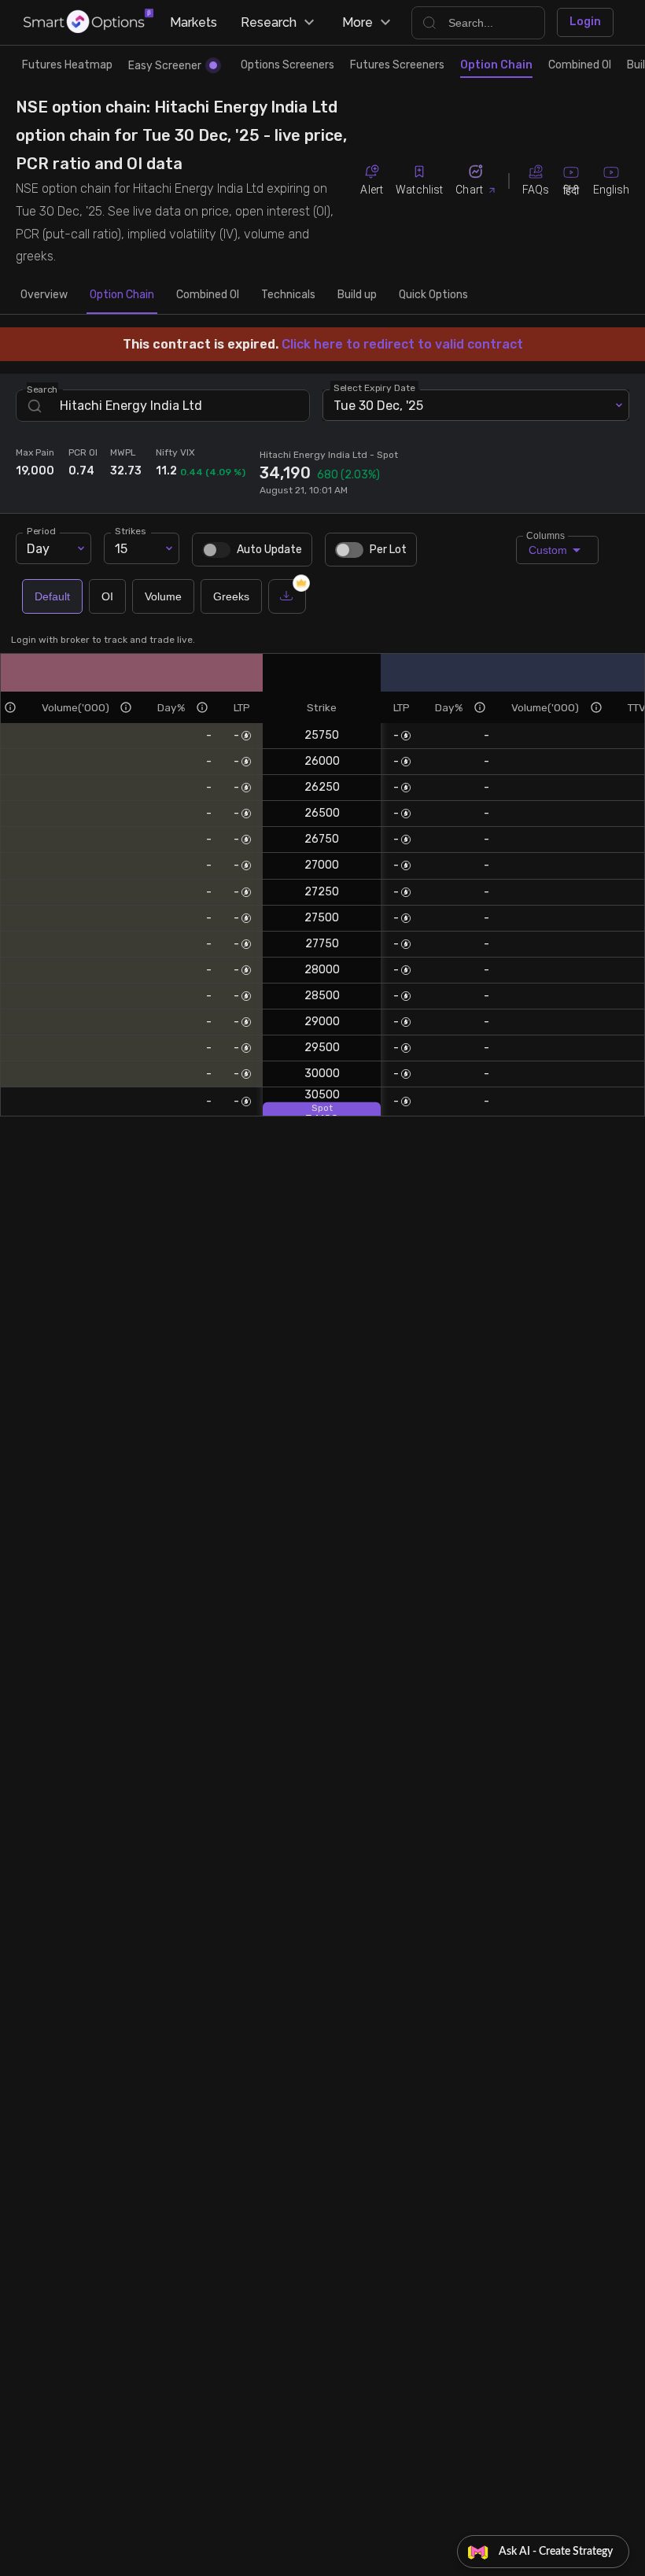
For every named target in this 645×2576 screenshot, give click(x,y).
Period (41, 531)
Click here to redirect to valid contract (402, 344)
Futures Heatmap (67, 65)
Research (269, 22)
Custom (547, 546)
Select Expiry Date (374, 388)
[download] (287, 596)
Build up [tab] (357, 295)
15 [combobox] (121, 549)
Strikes (130, 531)
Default (52, 596)
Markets (193, 22)
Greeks (231, 596)
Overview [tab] (44, 295)
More (358, 22)
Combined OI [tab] (208, 295)
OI (107, 596)
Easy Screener (165, 66)
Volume (163, 596)
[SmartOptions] (88, 22)
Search (42, 389)
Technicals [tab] (288, 295)
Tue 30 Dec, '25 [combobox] (378, 406)
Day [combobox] (38, 549)
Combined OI (580, 65)
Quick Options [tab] (433, 295)
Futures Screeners (397, 65)
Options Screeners (287, 65)
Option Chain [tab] (122, 295)
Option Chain (496, 65)
